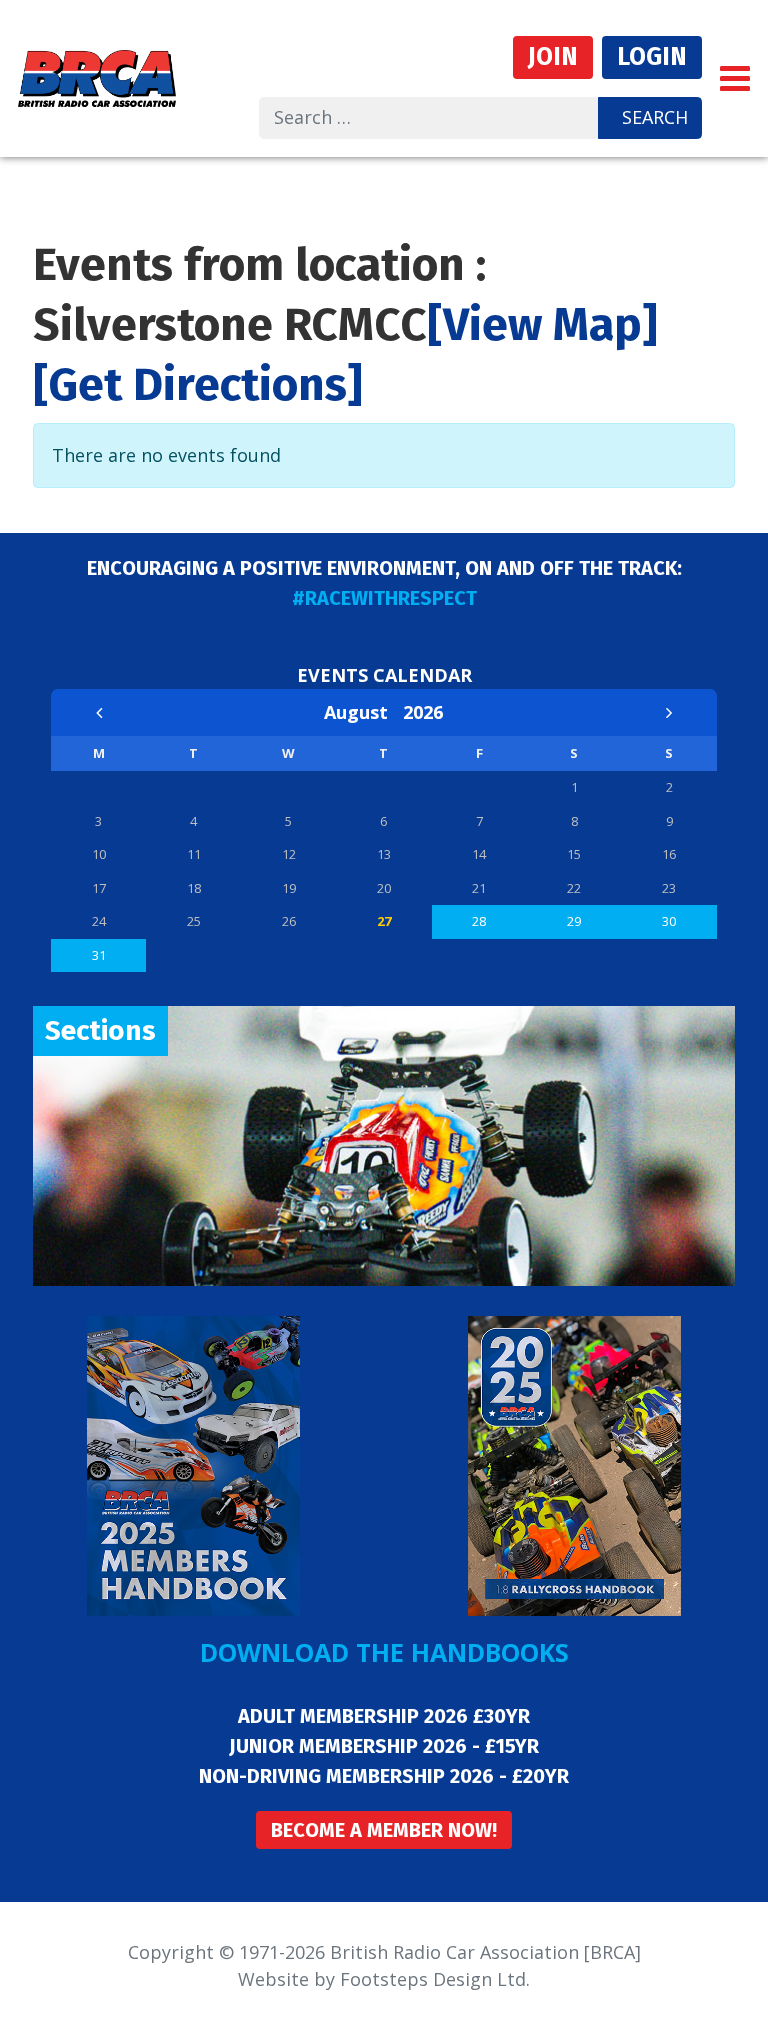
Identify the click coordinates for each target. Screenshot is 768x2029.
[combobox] (429, 118)
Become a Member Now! (384, 1830)
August (363, 712)
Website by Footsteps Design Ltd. (384, 1979)
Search (655, 117)
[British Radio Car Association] (97, 76)
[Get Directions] (198, 384)
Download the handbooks (384, 1652)
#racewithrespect (384, 598)
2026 (423, 712)
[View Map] (542, 324)
